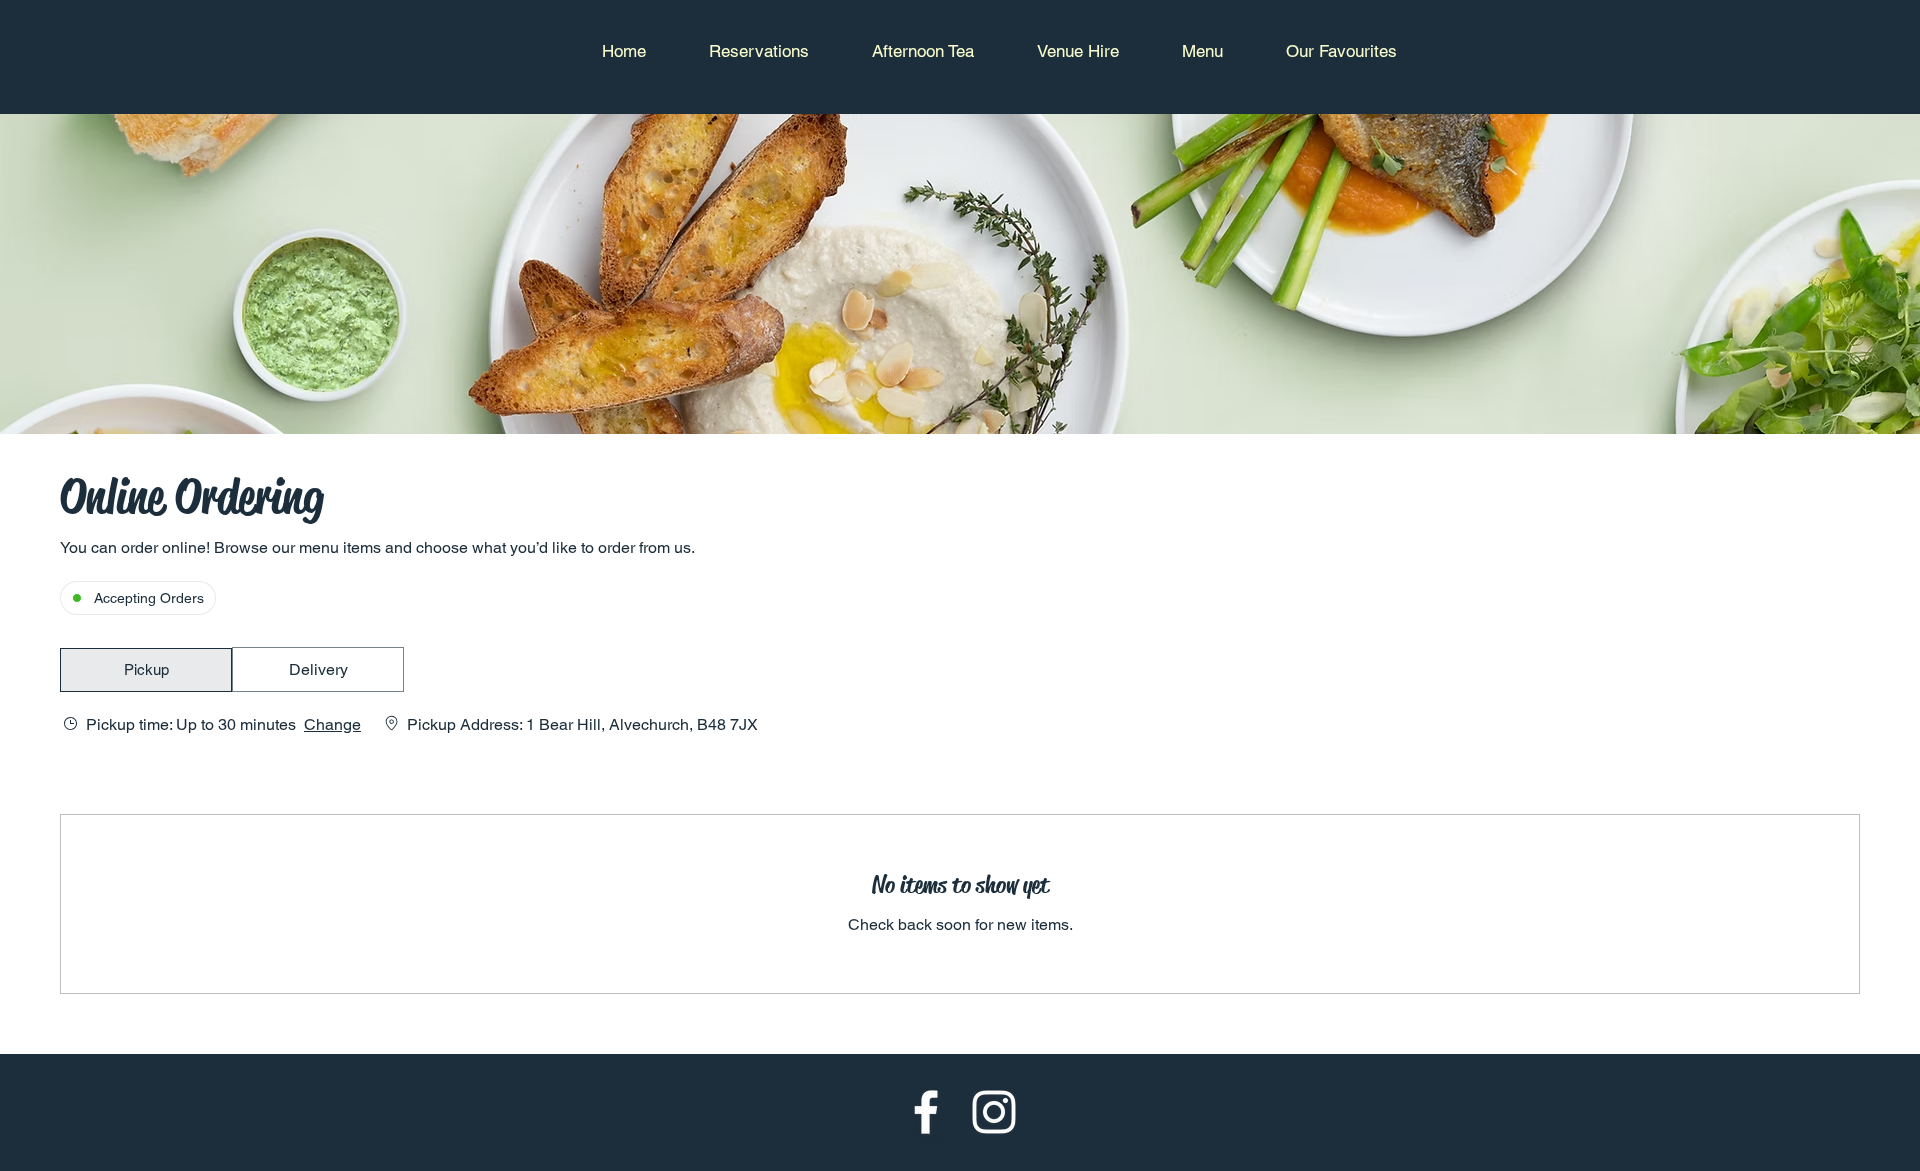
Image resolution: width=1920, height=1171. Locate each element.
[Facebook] (926, 1112)
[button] (146, 670)
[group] (318, 670)
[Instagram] (994, 1112)
